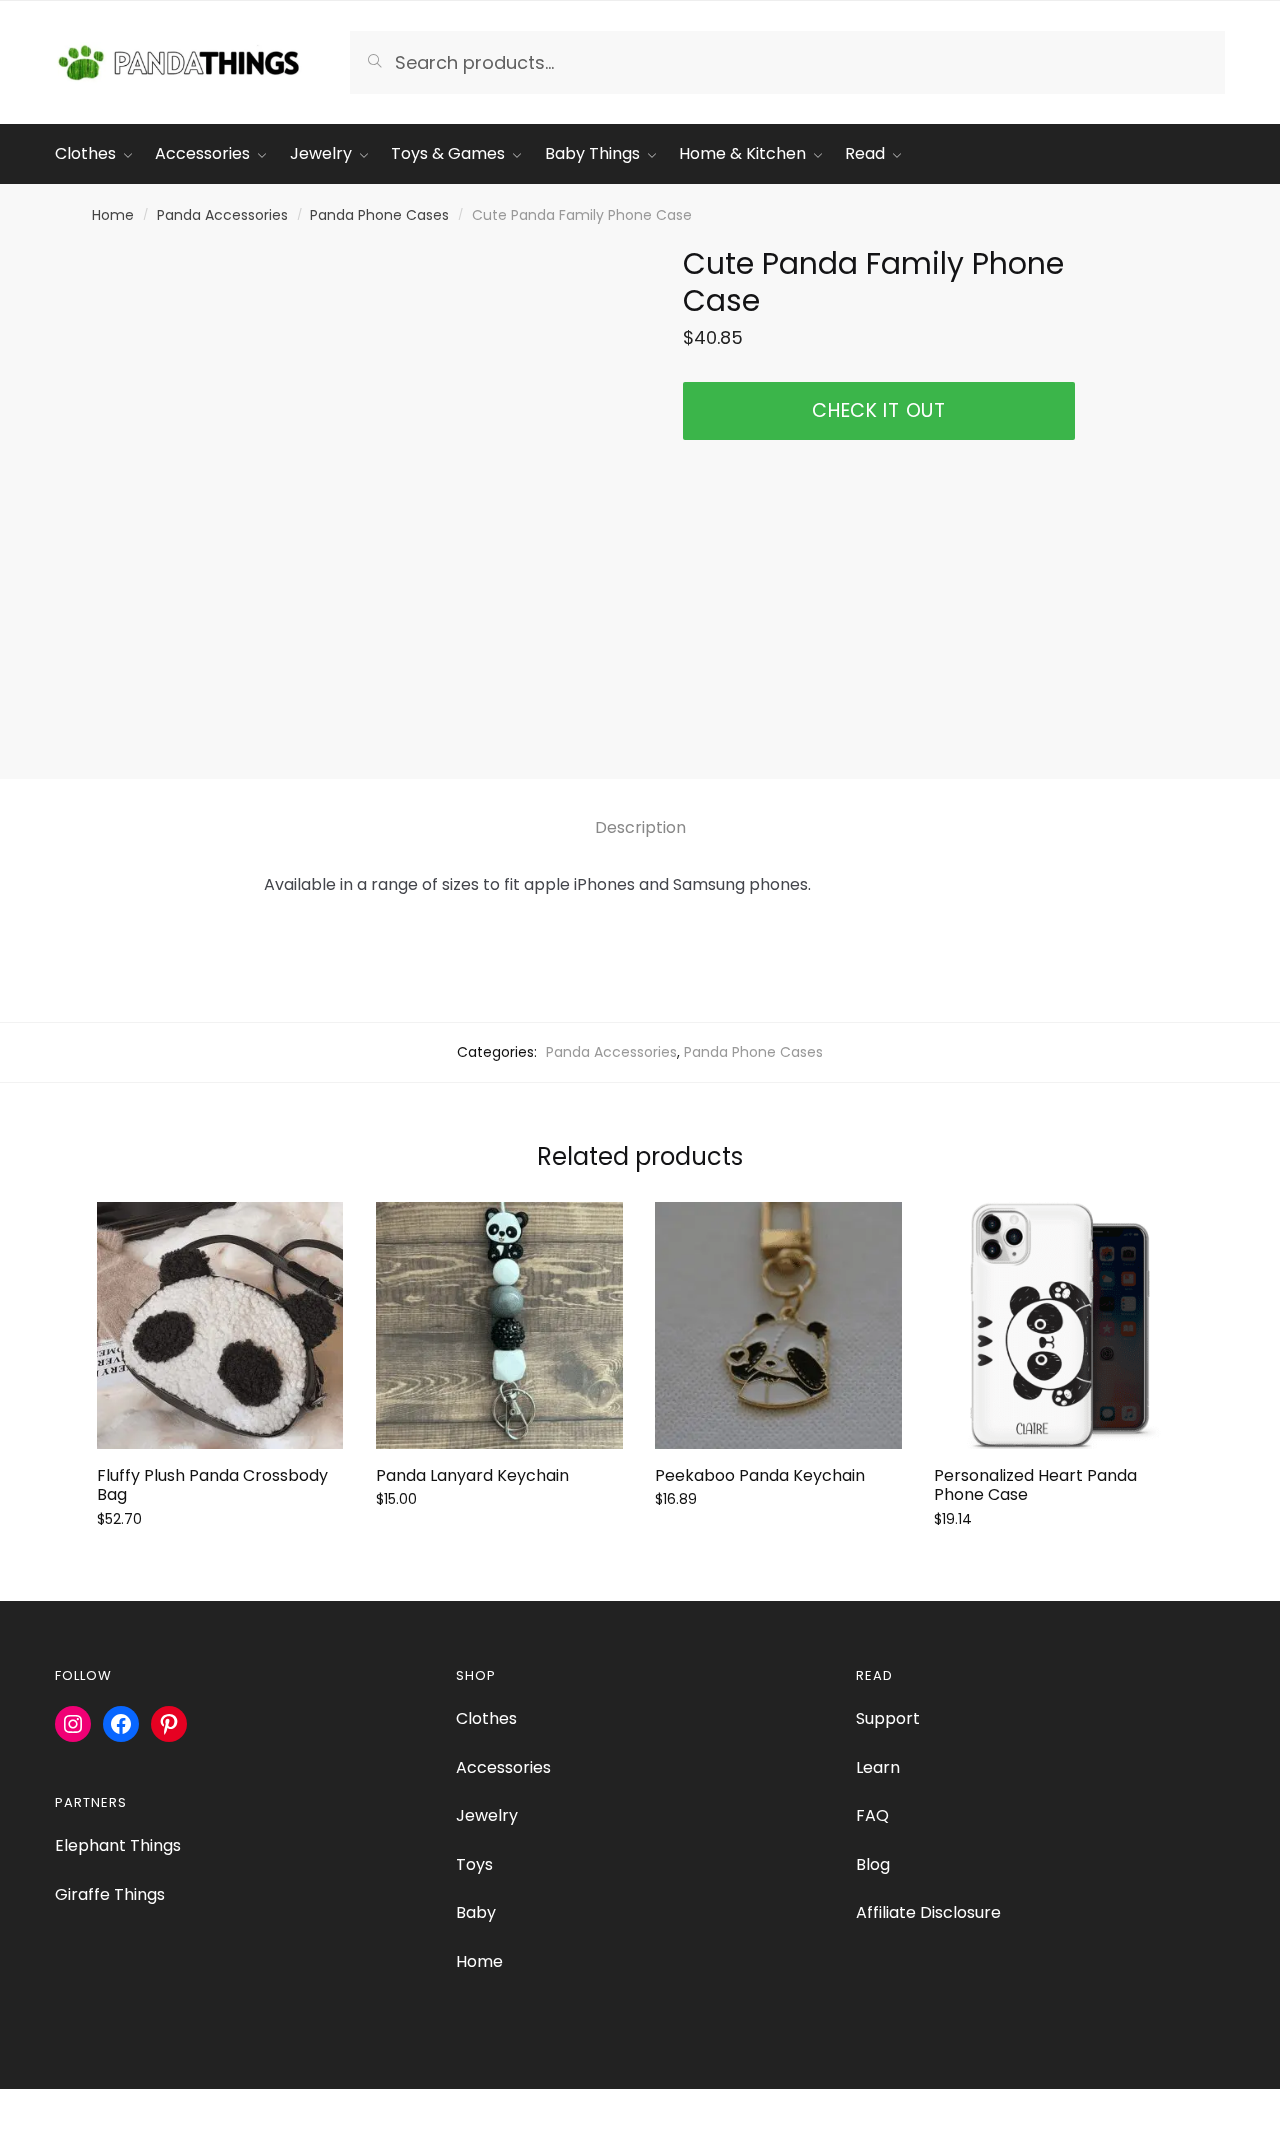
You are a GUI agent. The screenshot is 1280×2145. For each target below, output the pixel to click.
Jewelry (487, 1815)
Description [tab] (640, 827)
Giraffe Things (110, 1894)
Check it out (878, 410)
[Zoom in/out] (22, 2107)
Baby (476, 1912)
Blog (873, 1864)
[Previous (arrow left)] (22, 2135)
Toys (474, 1864)
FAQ (872, 1815)
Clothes (486, 1718)
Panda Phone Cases (379, 215)
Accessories (503, 1767)
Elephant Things (118, 1845)
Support (888, 1718)
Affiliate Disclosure (928, 1912)
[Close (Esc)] (170, 2107)
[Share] (121, 2107)
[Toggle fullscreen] (71, 2107)
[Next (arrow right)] (71, 2135)
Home (113, 215)
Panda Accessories (222, 215)
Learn (878, 1767)
